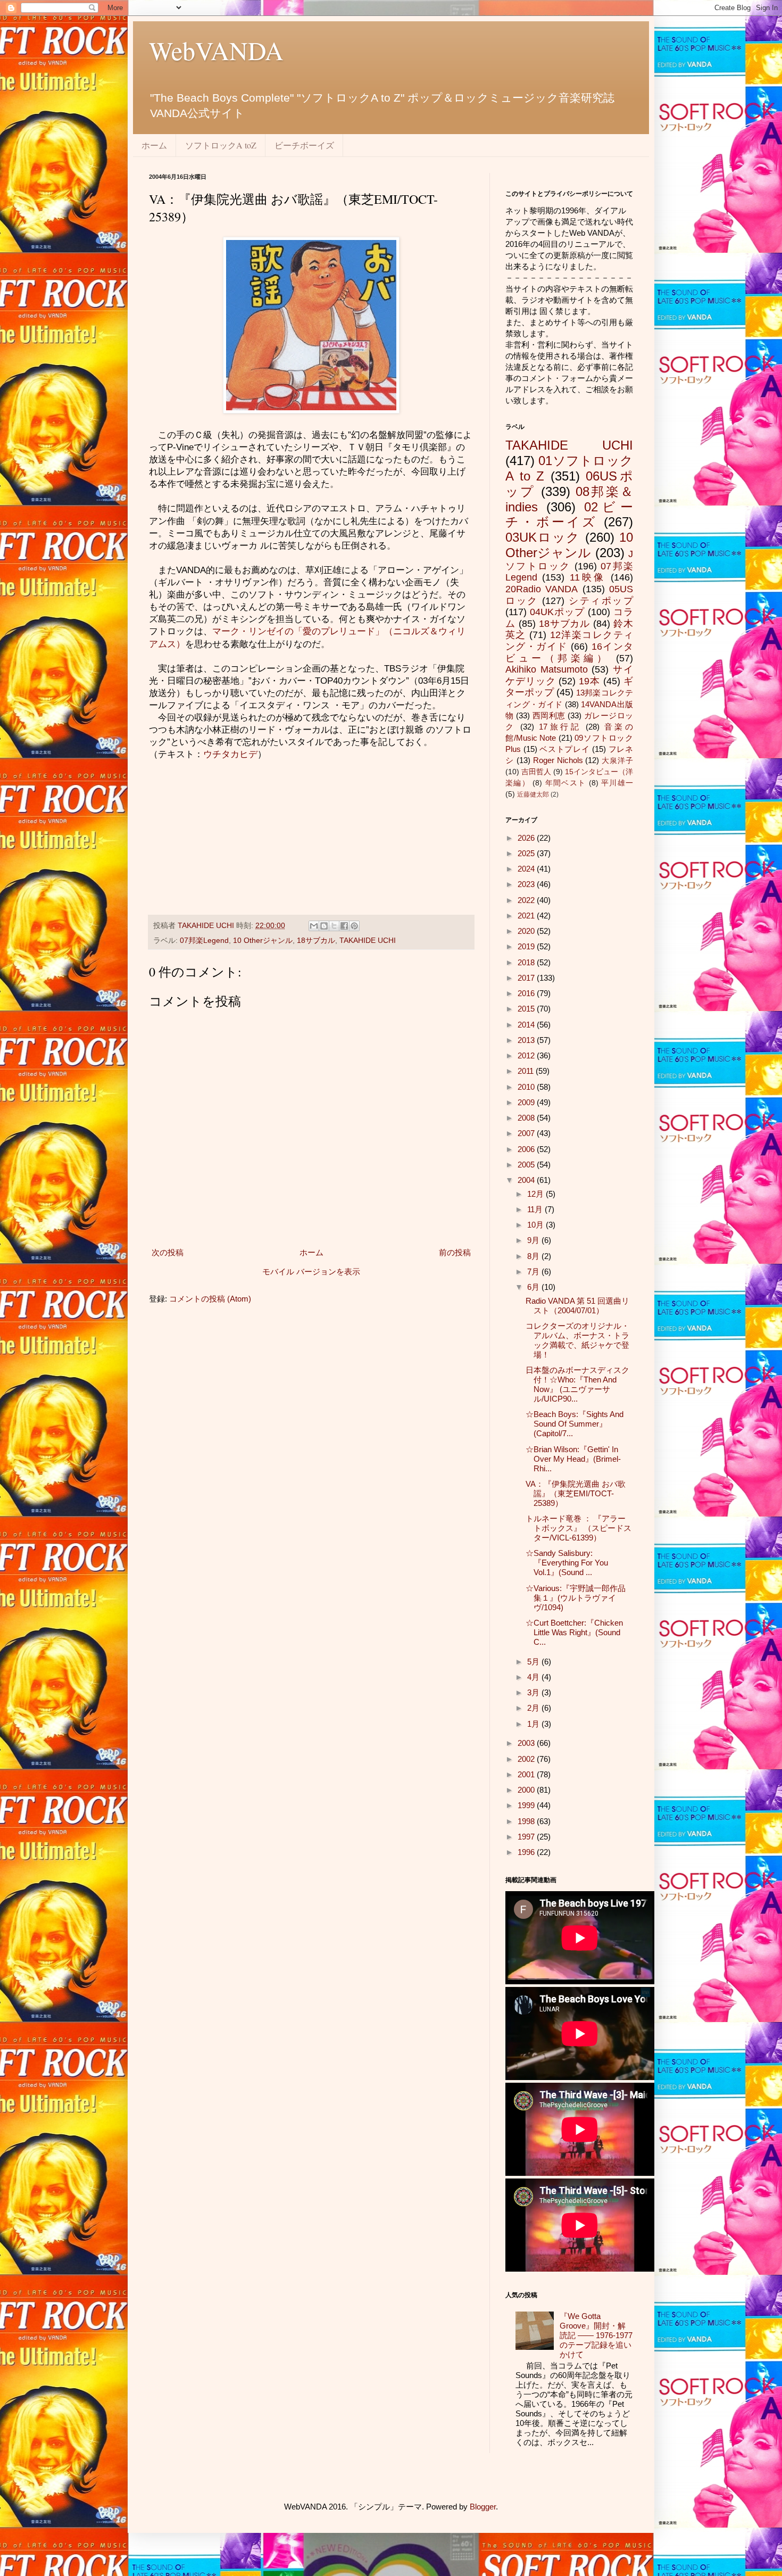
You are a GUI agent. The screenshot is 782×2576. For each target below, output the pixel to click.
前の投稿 (455, 1252)
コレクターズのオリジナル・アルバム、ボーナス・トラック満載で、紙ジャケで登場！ (577, 1340)
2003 (527, 1743)
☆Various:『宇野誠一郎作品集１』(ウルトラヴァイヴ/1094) (576, 1598)
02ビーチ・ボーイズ (569, 515)
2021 (527, 916)
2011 (527, 1071)
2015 (527, 1009)
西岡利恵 (549, 715)
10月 (536, 1225)
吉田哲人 (536, 772)
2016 (527, 993)
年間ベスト (566, 783)
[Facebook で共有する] (344, 926)
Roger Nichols (558, 760)
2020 (527, 931)
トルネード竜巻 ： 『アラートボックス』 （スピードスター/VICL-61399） (579, 1528)
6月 (534, 1287)
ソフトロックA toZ (221, 145)
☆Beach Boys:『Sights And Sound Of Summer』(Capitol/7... (575, 1424)
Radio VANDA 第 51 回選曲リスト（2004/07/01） (577, 1306)
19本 (589, 681)
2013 (527, 1040)
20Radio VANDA (542, 589)
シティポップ (601, 601)
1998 (527, 1821)
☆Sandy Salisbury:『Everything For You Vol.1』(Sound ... (567, 1563)
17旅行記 (560, 727)
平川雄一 (617, 783)
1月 (534, 1724)
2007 (527, 1133)
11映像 (588, 577)
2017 (527, 978)
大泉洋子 (617, 761)
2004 (527, 1180)
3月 (534, 1692)
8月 (534, 1256)
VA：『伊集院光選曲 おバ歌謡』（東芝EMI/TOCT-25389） (576, 1493)
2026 (527, 838)
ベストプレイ (564, 749)
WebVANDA (216, 50)
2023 (527, 884)
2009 (527, 1102)
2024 (527, 869)
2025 (527, 853)
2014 (527, 1025)
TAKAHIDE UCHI (368, 941)
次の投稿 (168, 1252)
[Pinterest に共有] (354, 926)
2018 (527, 962)
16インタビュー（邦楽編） (569, 652)
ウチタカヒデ (230, 754)
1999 (527, 1805)
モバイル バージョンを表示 (311, 1272)
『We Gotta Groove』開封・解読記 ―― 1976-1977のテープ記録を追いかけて (596, 2335)
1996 (527, 1852)
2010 (527, 1087)
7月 (534, 1272)
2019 (527, 946)
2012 (527, 1055)
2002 (527, 1759)
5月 (534, 1662)
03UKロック (543, 537)
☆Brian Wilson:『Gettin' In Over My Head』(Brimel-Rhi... (573, 1459)
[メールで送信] (314, 926)
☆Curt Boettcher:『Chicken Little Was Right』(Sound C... (574, 1632)
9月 (534, 1240)
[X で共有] (334, 926)
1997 (527, 1837)
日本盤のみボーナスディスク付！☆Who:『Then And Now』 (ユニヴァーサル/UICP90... (577, 1384)
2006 (527, 1149)
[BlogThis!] (324, 926)
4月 (534, 1677)
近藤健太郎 (533, 794)
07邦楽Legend (204, 941)
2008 (527, 1118)
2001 (527, 1774)
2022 (527, 900)
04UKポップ (557, 612)
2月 (534, 1708)
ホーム (154, 145)
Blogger (483, 2507)
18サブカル (316, 941)
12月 (536, 1194)
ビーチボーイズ (304, 145)
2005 (527, 1165)
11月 (536, 1209)
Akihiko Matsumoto (547, 669)
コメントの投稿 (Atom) (210, 1299)
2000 (527, 1790)
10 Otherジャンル (263, 941)
